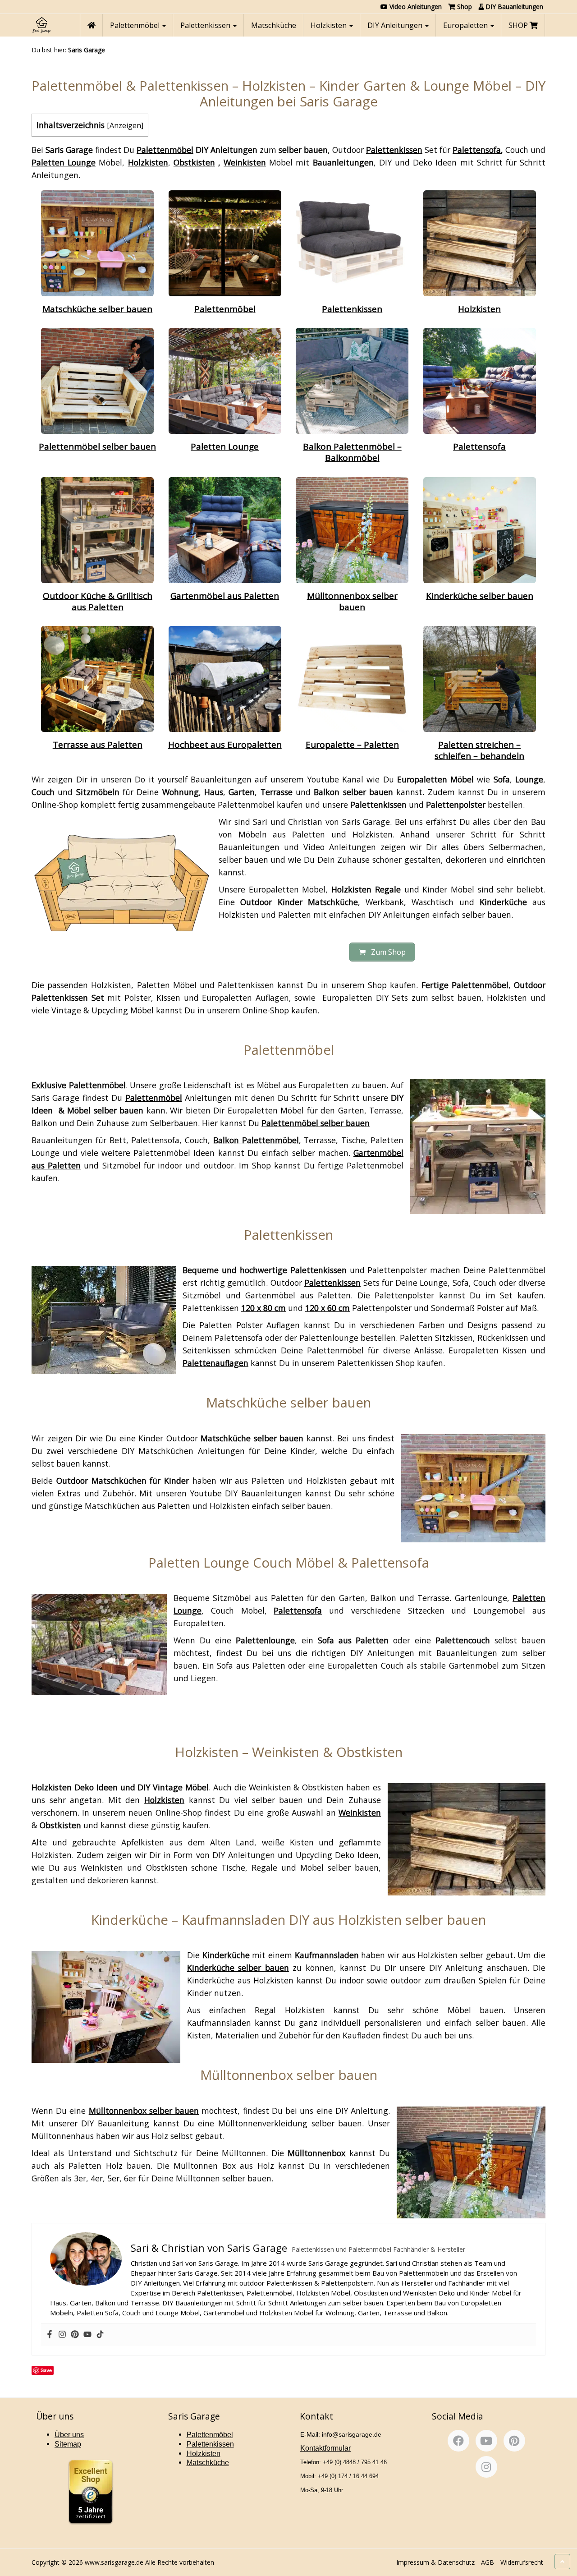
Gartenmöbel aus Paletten (225, 596)
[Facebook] (50, 2335)
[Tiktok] (100, 2335)
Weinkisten (360, 1812)
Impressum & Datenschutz (435, 2562)
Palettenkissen (206, 25)
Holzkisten (330, 25)
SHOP (519, 25)
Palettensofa (479, 446)
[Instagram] (62, 2335)
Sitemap (68, 2444)
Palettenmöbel (136, 25)
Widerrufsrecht (522, 2562)
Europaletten (466, 25)
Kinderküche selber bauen (480, 596)
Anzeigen (125, 125)
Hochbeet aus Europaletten (225, 745)
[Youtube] (87, 2335)
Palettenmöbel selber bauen (97, 446)
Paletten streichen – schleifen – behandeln (479, 750)
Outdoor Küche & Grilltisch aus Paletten (98, 601)
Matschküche (274, 25)
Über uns (69, 2435)
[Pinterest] (75, 2335)
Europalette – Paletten (352, 745)
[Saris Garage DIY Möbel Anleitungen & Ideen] (41, 25)
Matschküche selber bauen (97, 309)
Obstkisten (194, 162)
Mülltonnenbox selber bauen (352, 601)
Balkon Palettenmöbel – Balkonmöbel (352, 452)
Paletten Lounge (225, 446)
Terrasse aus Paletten (98, 745)
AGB (488, 2562)
